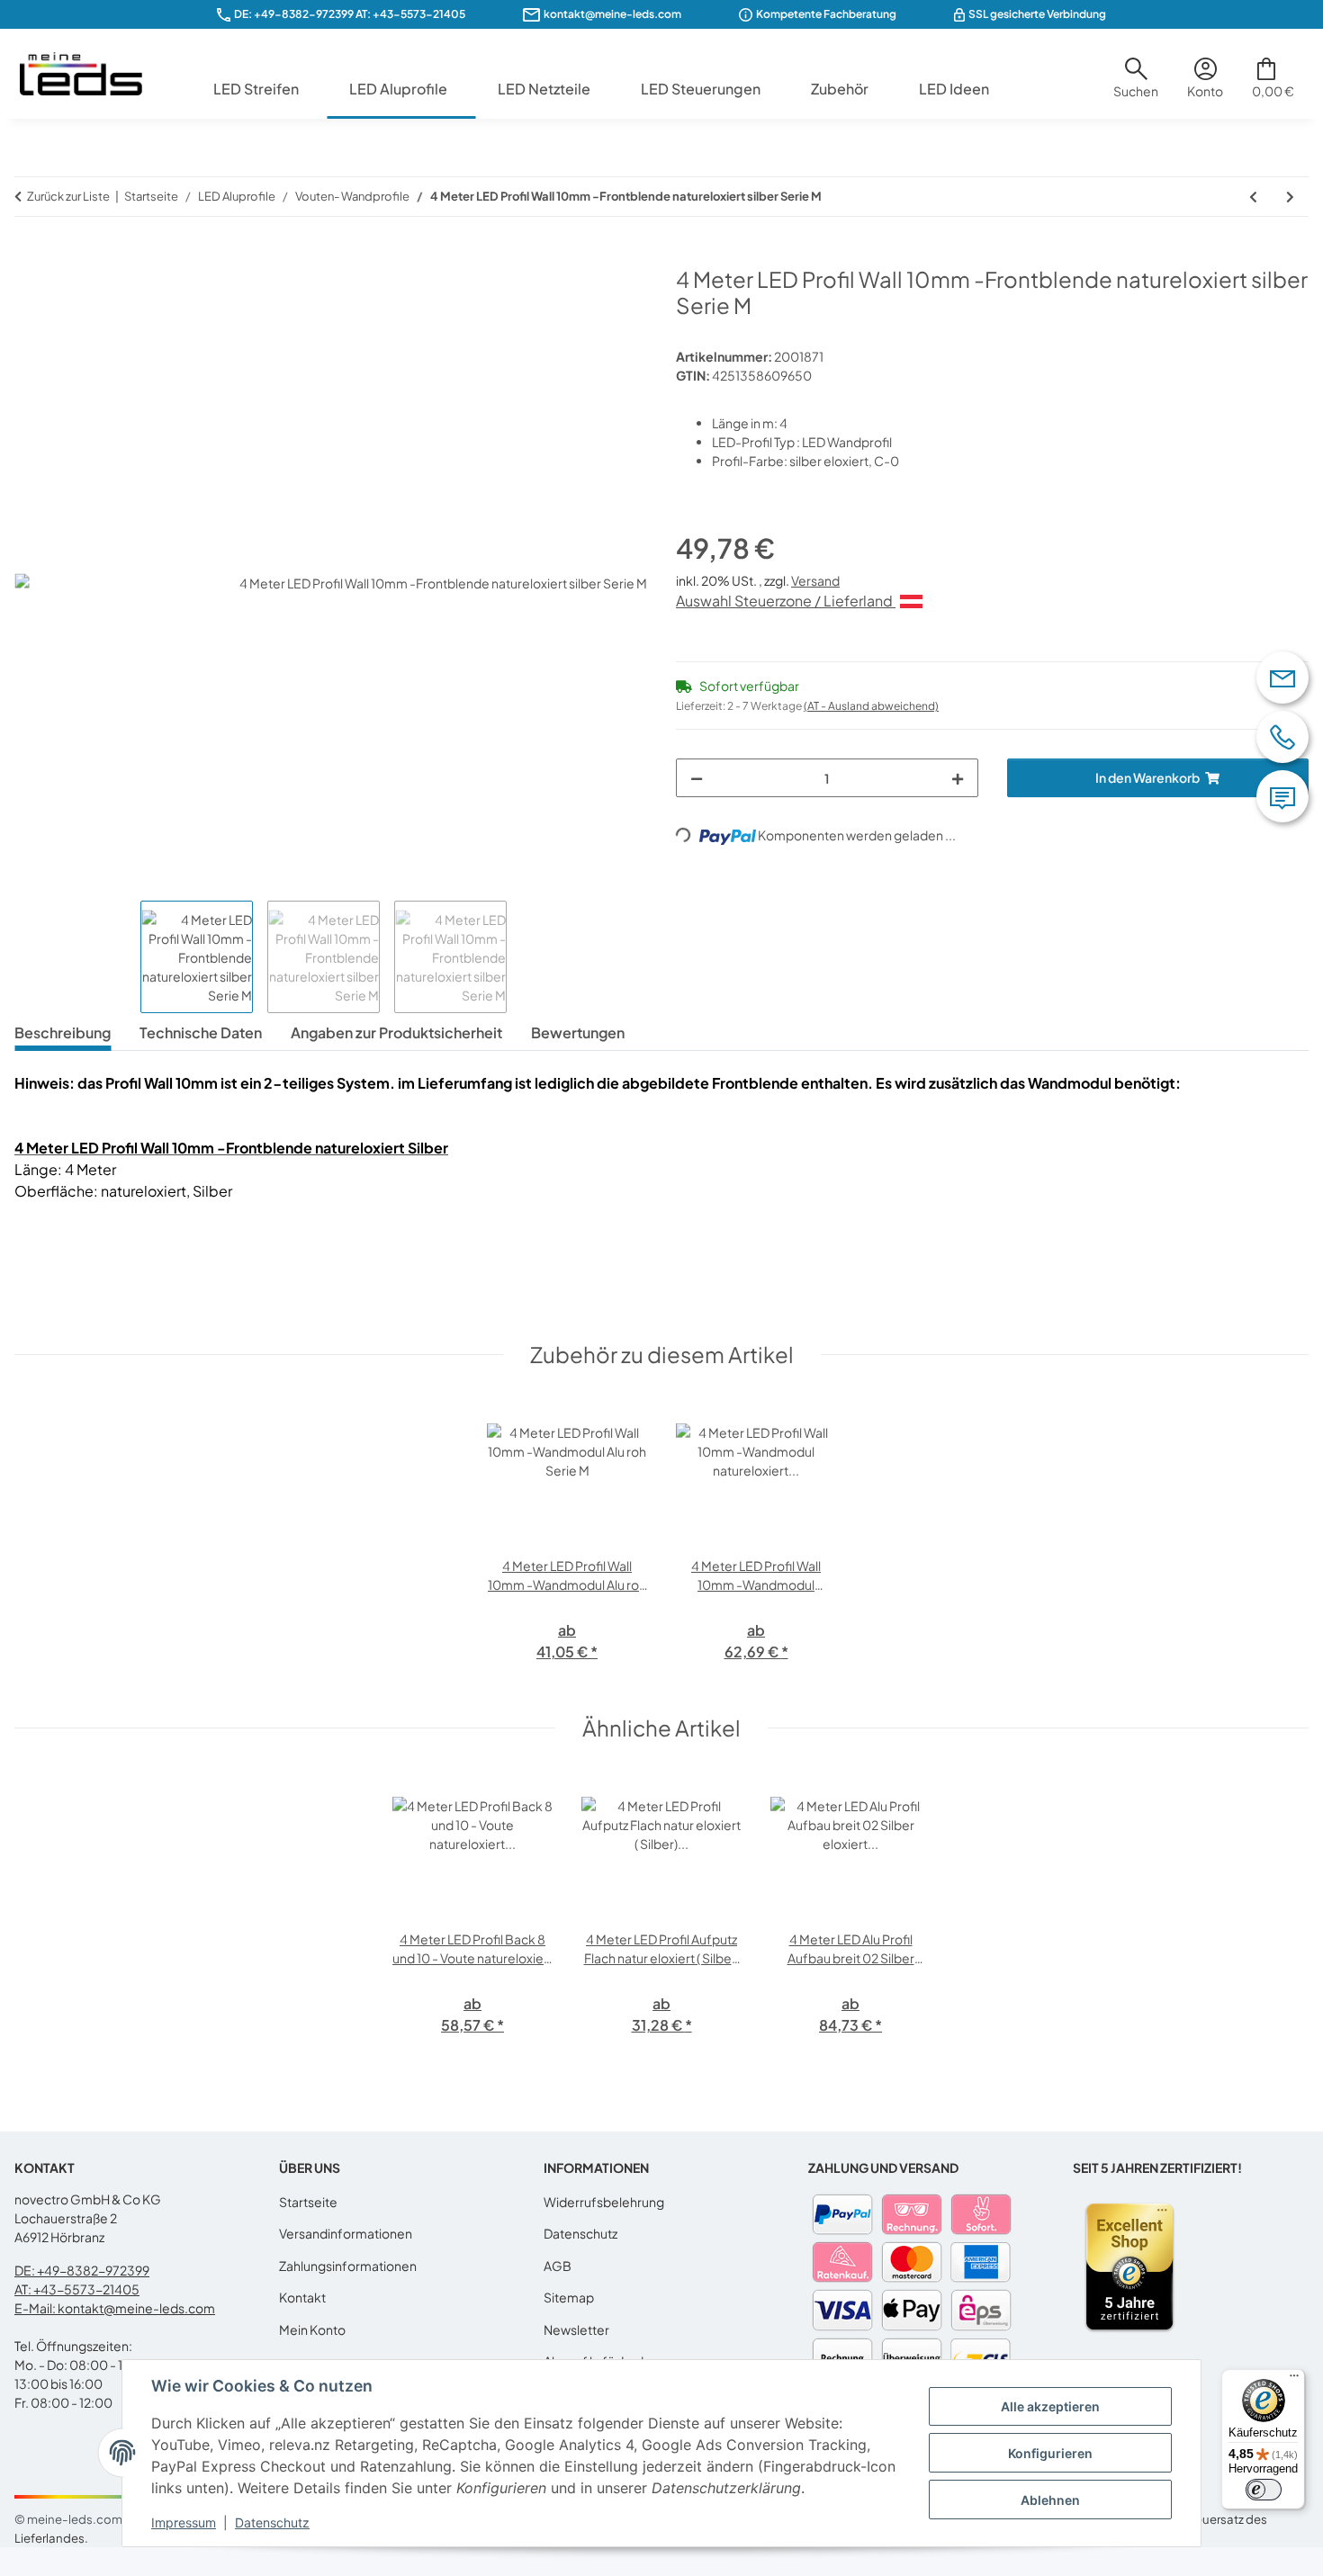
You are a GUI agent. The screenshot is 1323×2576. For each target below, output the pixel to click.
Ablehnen (1050, 2500)
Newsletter (576, 2329)
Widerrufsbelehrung (604, 2202)
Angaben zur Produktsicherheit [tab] (396, 1032)
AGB (558, 2266)
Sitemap (569, 2297)
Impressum (184, 2522)
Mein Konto (312, 2329)
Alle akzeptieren (1050, 2406)
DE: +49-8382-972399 (294, 14)
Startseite (308, 2202)
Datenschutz (272, 2522)
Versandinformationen (346, 2233)
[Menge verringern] (697, 778)
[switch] (1264, 2490)
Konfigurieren (1050, 2453)
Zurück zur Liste (68, 196)
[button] (1136, 85)
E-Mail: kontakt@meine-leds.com (115, 2308)
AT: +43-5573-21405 (77, 2289)
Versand (815, 580)
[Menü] (1294, 2380)
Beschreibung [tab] (63, 1032)
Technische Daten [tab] (201, 1032)
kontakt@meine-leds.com (612, 14)
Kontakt (302, 2297)
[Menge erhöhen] (958, 778)
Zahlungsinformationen (348, 2266)
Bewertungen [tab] (578, 1032)
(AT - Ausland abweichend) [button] (871, 706)
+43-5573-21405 (419, 14)
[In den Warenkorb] (29, 256)
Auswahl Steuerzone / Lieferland (786, 601)
